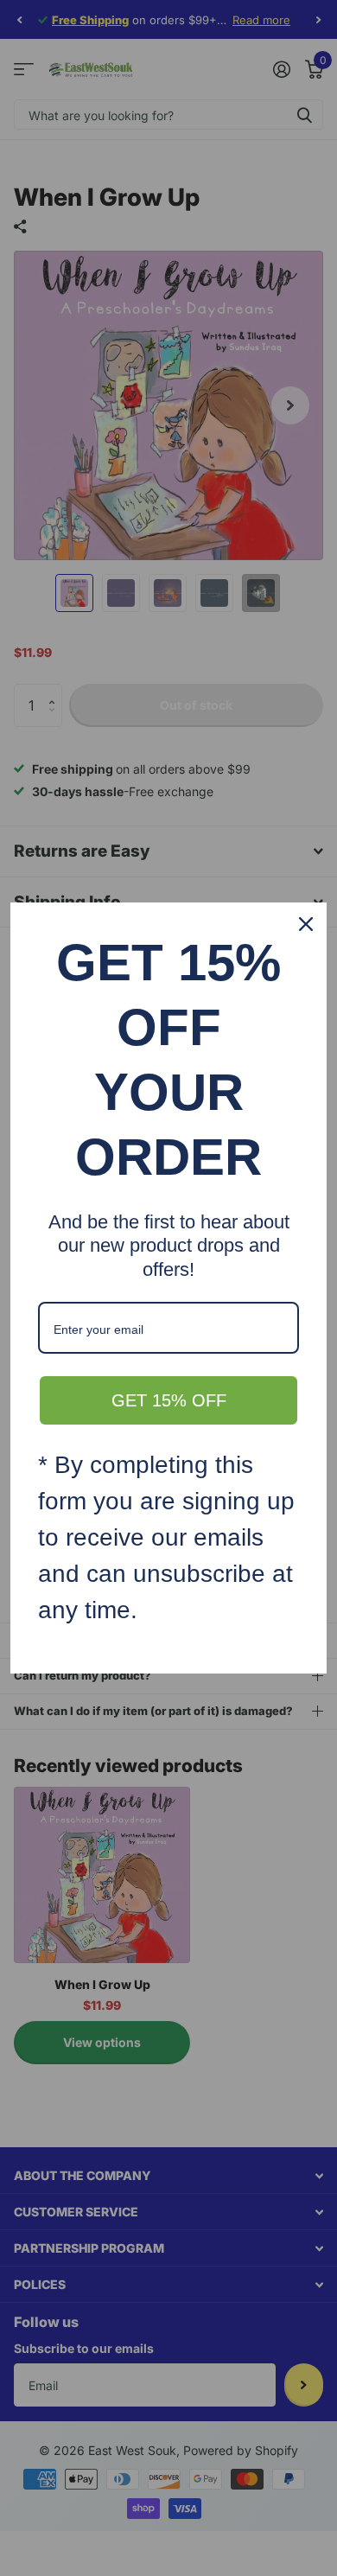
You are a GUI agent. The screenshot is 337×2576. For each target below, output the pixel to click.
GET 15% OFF (169, 1400)
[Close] (306, 924)
